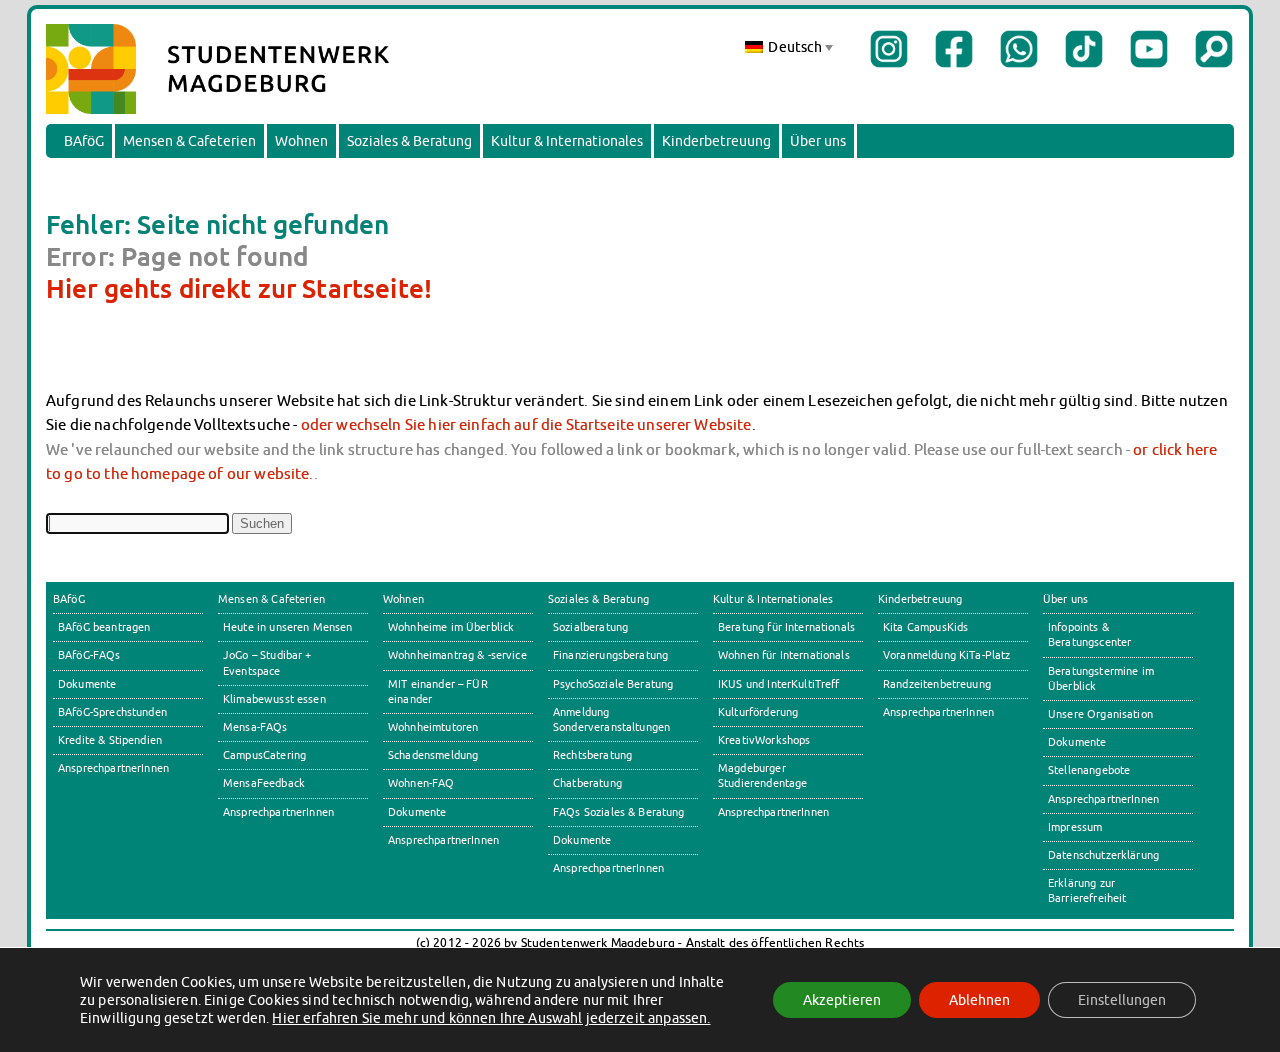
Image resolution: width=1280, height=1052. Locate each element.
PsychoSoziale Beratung (613, 684)
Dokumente (87, 684)
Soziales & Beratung (409, 141)
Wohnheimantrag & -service (457, 655)
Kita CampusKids (925, 627)
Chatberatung (587, 783)
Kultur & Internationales (567, 141)
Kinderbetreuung (716, 141)
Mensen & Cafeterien (189, 141)
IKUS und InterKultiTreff (779, 684)
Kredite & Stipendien (110, 740)
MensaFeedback (264, 783)
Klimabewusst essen (274, 699)
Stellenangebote (1089, 770)
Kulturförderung (758, 712)
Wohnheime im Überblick (451, 627)
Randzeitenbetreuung (937, 684)
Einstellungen (1122, 1000)
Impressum (1075, 827)
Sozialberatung (590, 627)
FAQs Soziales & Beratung (619, 812)
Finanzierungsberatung (610, 655)
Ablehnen (979, 1000)
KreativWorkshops (764, 740)
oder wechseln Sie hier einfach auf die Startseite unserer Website (526, 424)
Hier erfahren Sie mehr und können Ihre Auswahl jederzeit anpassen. (491, 1018)
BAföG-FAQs (89, 655)
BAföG (84, 141)
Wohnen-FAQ (421, 783)
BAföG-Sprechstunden (112, 712)
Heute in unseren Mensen (288, 627)
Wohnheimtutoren (433, 727)
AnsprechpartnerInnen (113, 768)
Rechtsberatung (592, 755)
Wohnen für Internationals (784, 655)
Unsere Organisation (1100, 714)
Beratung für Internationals (786, 627)
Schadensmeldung (433, 755)
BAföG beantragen (104, 627)
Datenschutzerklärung (1103, 855)
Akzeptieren (842, 1000)
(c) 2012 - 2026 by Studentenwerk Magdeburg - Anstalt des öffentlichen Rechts (640, 942)
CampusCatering (264, 755)
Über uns (818, 141)
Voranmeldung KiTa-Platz (947, 655)
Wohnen (301, 141)
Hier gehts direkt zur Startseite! (239, 288)
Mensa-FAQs (255, 727)
